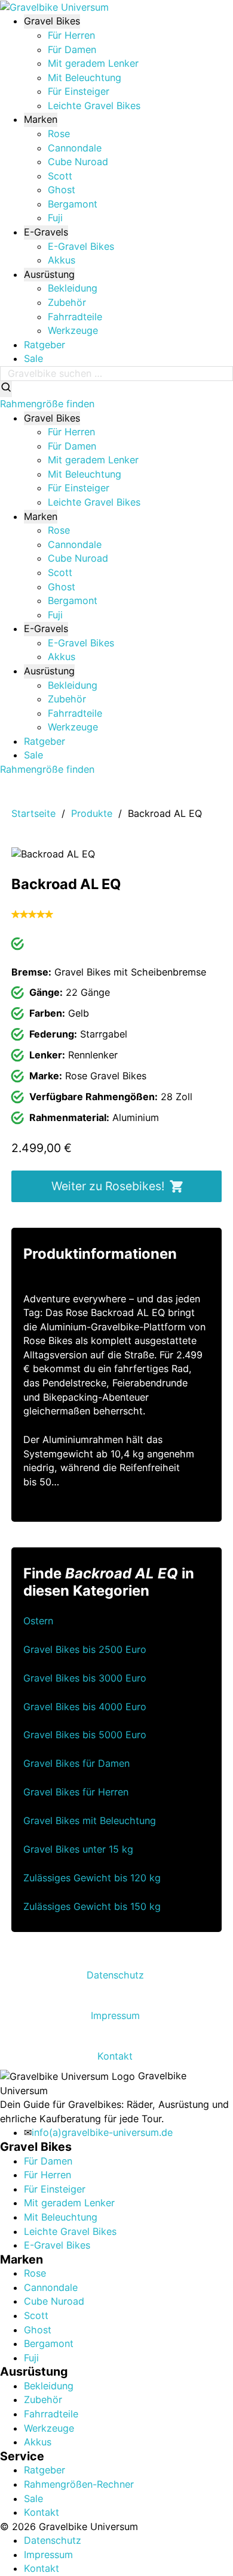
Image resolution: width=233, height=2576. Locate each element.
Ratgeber (45, 345)
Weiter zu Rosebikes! (108, 1186)
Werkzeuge (73, 330)
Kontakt (115, 2056)
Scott (60, 176)
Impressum (115, 2015)
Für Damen (72, 49)
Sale (33, 358)
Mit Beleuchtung (85, 78)
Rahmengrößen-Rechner (79, 2484)
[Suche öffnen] (6, 389)
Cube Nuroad (78, 162)
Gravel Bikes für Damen (76, 1763)
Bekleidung (73, 288)
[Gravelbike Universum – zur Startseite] (54, 7)
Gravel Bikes (52, 21)
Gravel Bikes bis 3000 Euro (85, 1678)
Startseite (33, 813)
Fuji (55, 218)
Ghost (62, 190)
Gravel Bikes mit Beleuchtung (90, 1820)
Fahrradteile (75, 317)
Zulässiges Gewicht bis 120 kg (92, 1878)
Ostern (38, 1621)
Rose (59, 134)
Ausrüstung (49, 274)
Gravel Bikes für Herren (76, 1792)
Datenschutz (115, 1975)
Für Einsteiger (79, 91)
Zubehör (67, 302)
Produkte (92, 813)
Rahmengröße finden (47, 404)
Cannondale (75, 148)
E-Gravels (46, 232)
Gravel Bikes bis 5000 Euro (85, 1735)
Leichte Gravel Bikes (94, 106)
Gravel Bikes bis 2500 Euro (85, 1649)
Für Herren (71, 35)
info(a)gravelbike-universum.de (102, 2132)
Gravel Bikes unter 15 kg (78, 1849)
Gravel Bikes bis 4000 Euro (85, 1707)
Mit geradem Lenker (93, 63)
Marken (41, 119)
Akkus (62, 260)
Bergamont (73, 204)
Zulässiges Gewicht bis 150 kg (92, 1906)
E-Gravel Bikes (81, 246)
